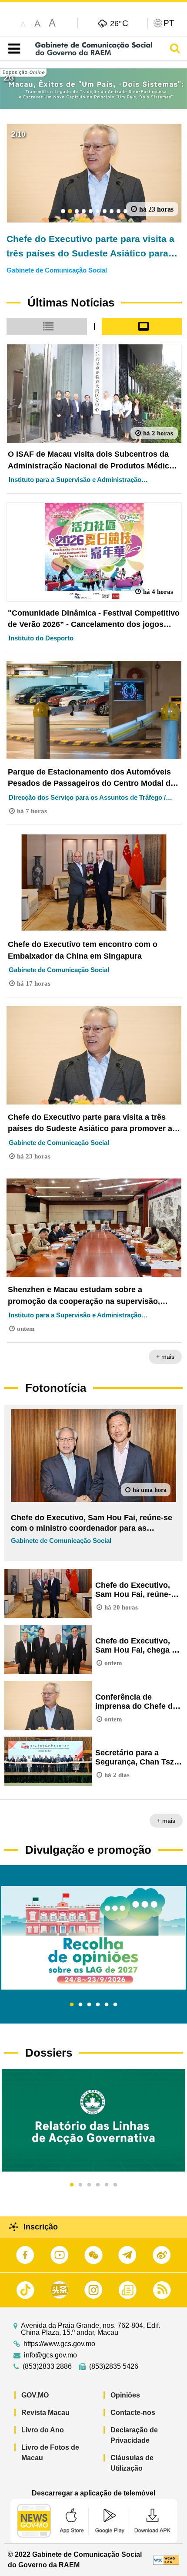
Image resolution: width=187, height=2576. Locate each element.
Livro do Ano (43, 2430)
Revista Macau (45, 2413)
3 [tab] (89, 2005)
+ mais (165, 1357)
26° (119, 23)
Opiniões (125, 2395)
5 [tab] (107, 2005)
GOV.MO (35, 2395)
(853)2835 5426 (114, 2367)
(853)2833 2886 (47, 2367)
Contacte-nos (133, 2413)
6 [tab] (115, 2005)
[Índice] (12, 49)
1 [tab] (72, 2005)
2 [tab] (80, 2005)
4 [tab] (98, 2005)
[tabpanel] (93, 1938)
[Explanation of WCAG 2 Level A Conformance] (166, 2560)
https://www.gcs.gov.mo (59, 2344)
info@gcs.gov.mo (50, 2355)
